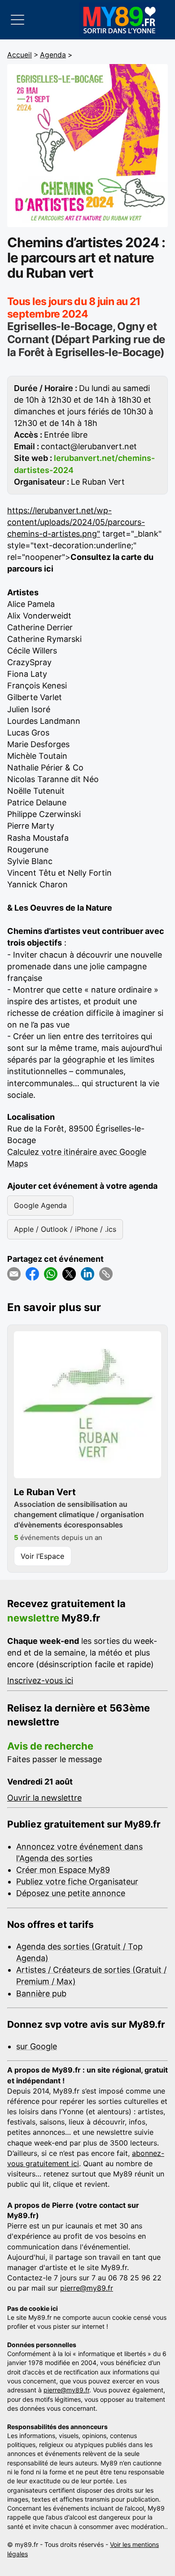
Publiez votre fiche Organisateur (77, 1881)
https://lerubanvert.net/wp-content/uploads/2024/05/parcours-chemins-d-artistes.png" (76, 522)
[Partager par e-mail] (14, 1274)
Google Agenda (40, 1205)
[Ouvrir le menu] (17, 20)
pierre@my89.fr (87, 2288)
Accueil (20, 55)
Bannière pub (41, 1993)
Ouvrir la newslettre (44, 1798)
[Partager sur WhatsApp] (51, 1274)
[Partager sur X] (69, 1274)
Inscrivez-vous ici (40, 1680)
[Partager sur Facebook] (32, 1274)
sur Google (37, 2046)
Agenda (53, 55)
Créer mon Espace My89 (63, 1870)
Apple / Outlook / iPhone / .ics (65, 1229)
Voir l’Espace (42, 1556)
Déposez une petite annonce (71, 1893)
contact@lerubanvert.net (89, 446)
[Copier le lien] (106, 1274)
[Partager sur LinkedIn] (87, 1274)
